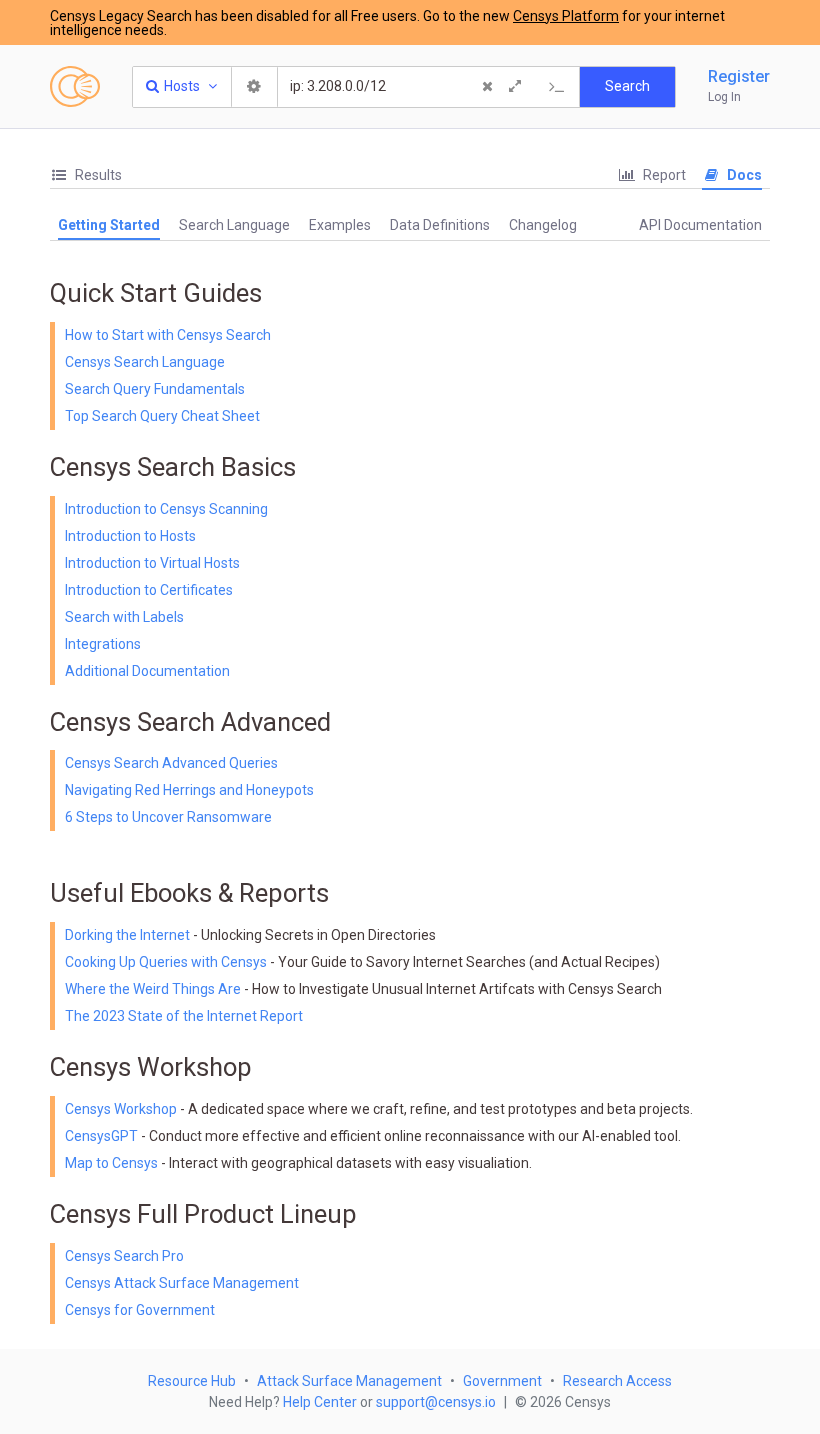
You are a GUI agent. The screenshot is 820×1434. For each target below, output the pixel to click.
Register (739, 76)
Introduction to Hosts (130, 536)
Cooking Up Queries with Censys (167, 962)
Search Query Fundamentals (155, 389)
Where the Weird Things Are (154, 989)
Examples (340, 225)
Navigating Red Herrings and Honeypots (189, 790)
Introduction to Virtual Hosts (152, 563)
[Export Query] (557, 87)
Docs (743, 175)
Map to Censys (111, 1163)
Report (663, 175)
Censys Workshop (121, 1109)
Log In (724, 97)
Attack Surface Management (349, 1381)
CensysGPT (101, 1136)
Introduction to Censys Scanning (166, 509)
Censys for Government (140, 1310)
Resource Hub (192, 1381)
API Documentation (700, 225)
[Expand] (515, 87)
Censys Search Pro (124, 1256)
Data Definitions (440, 225)
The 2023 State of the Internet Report (184, 1016)
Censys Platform (566, 16)
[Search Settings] (255, 87)
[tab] (86, 175)
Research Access (617, 1381)
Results (97, 175)
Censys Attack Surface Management (182, 1283)
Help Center (320, 1402)
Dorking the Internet (129, 935)
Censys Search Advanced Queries (171, 763)
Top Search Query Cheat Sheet (162, 416)
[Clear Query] (487, 87)
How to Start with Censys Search (168, 335)
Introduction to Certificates (149, 590)
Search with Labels (124, 617)
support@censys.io (436, 1402)
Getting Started (109, 225)
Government (502, 1381)
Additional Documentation (147, 671)
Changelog (543, 225)
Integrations (103, 644)
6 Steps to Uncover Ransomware (168, 817)
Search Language (234, 225)
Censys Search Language (145, 362)
